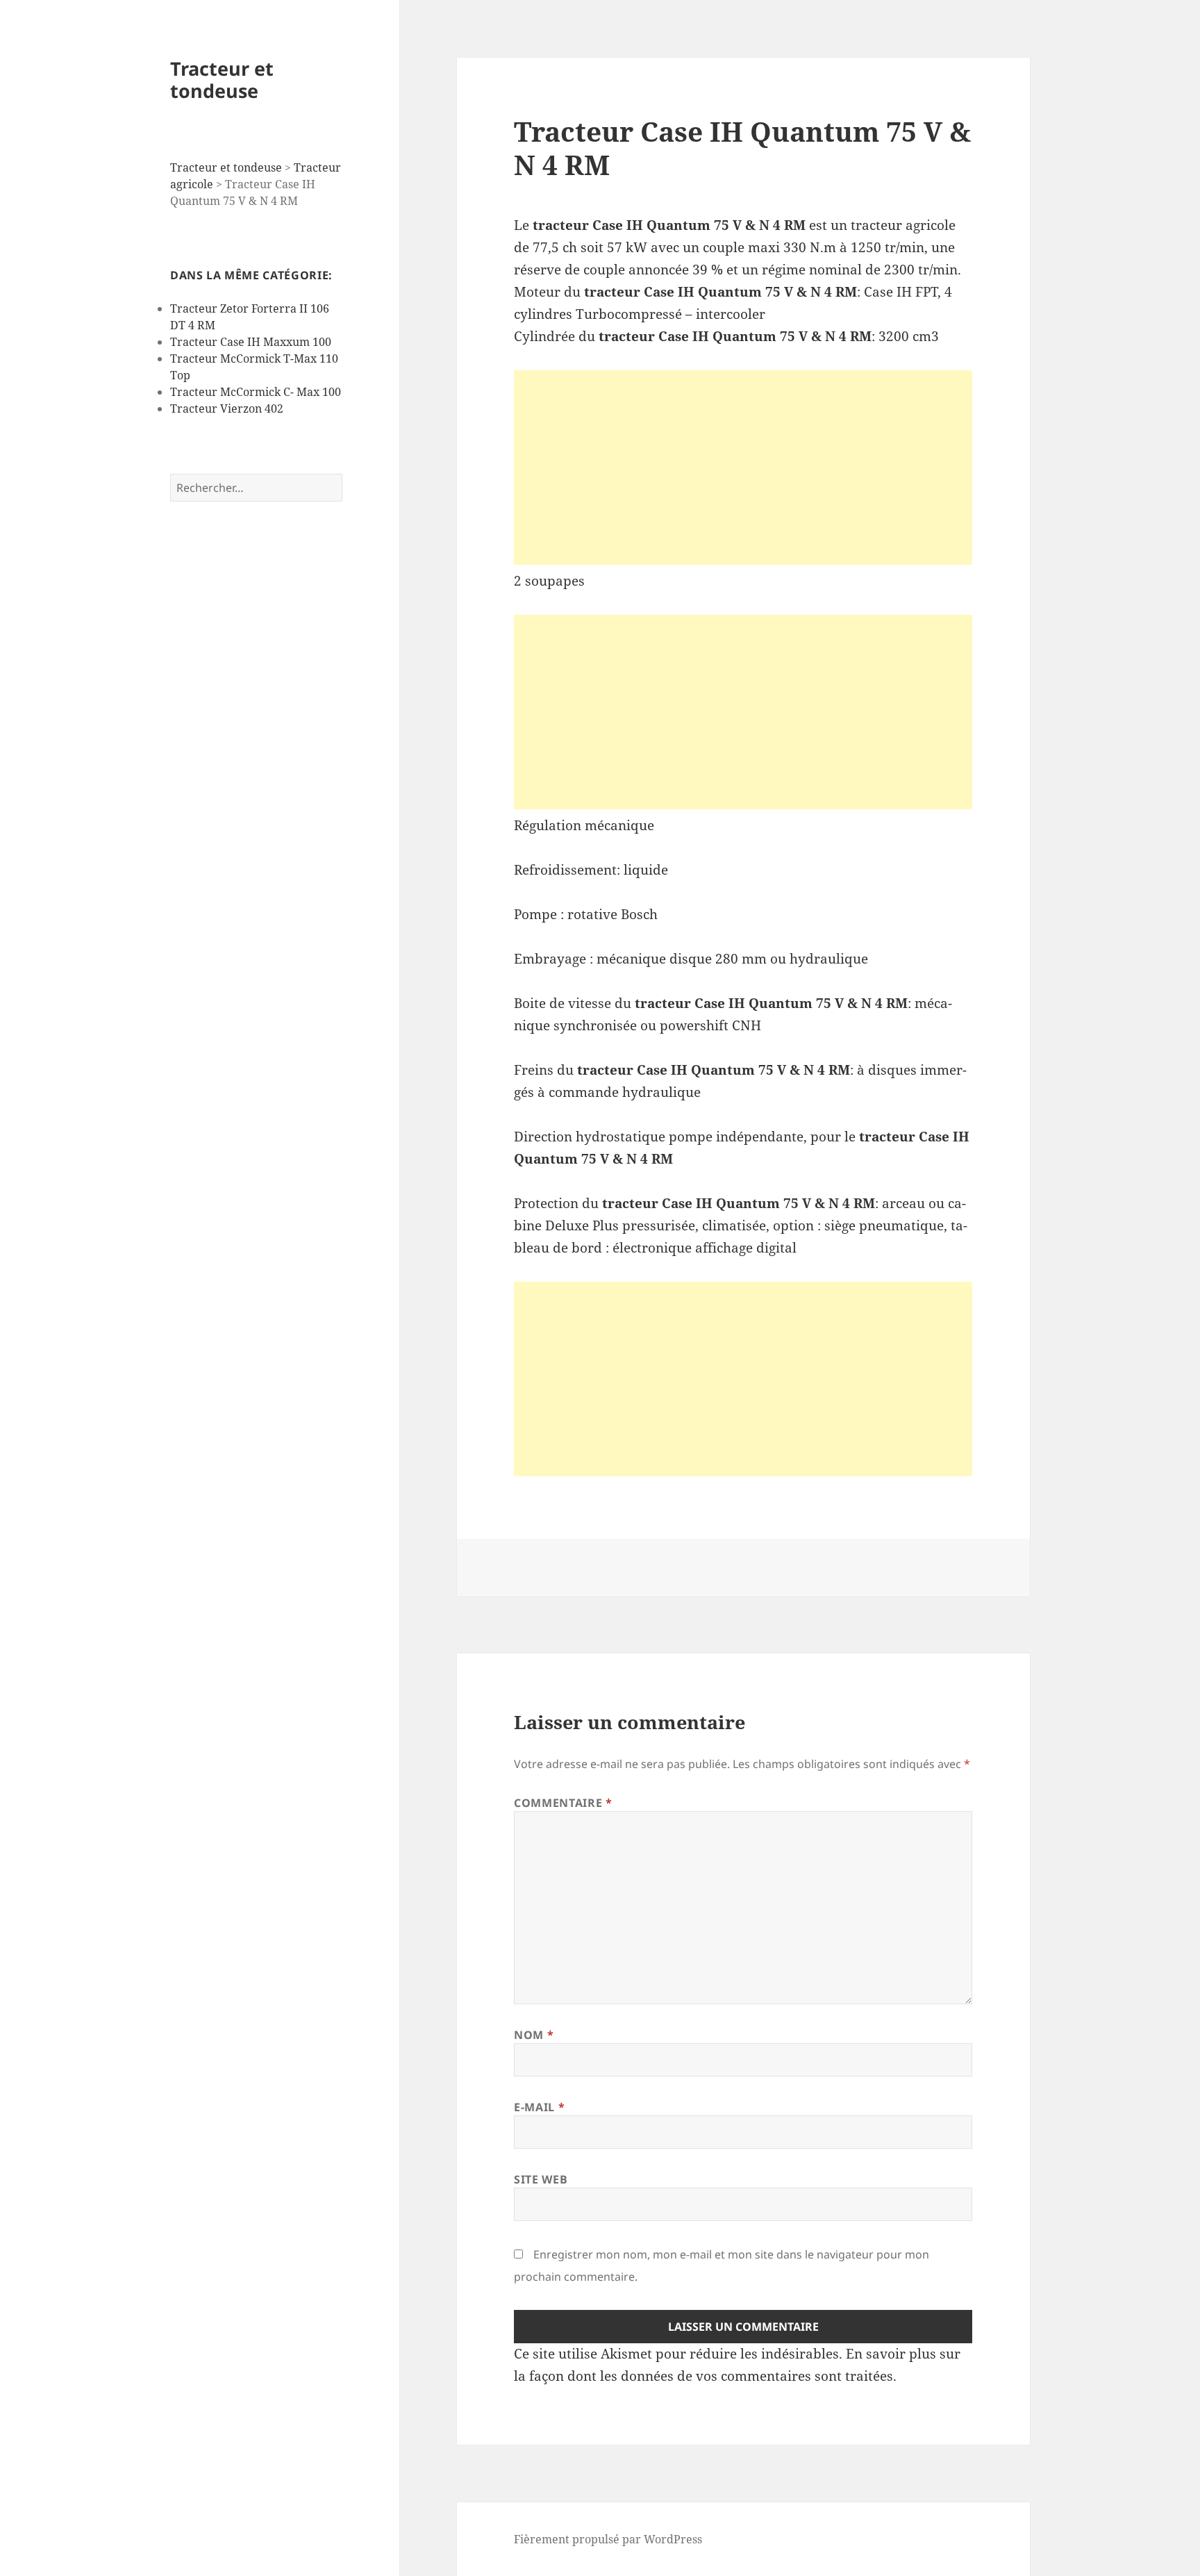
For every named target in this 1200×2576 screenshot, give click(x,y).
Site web (541, 2179)
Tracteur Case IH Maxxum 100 (251, 342)
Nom (534, 2035)
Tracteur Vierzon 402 (227, 408)
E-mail (539, 2107)
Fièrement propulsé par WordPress (608, 2539)
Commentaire (563, 1803)
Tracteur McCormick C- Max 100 (256, 392)
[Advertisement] (743, 468)
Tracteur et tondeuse (222, 80)
